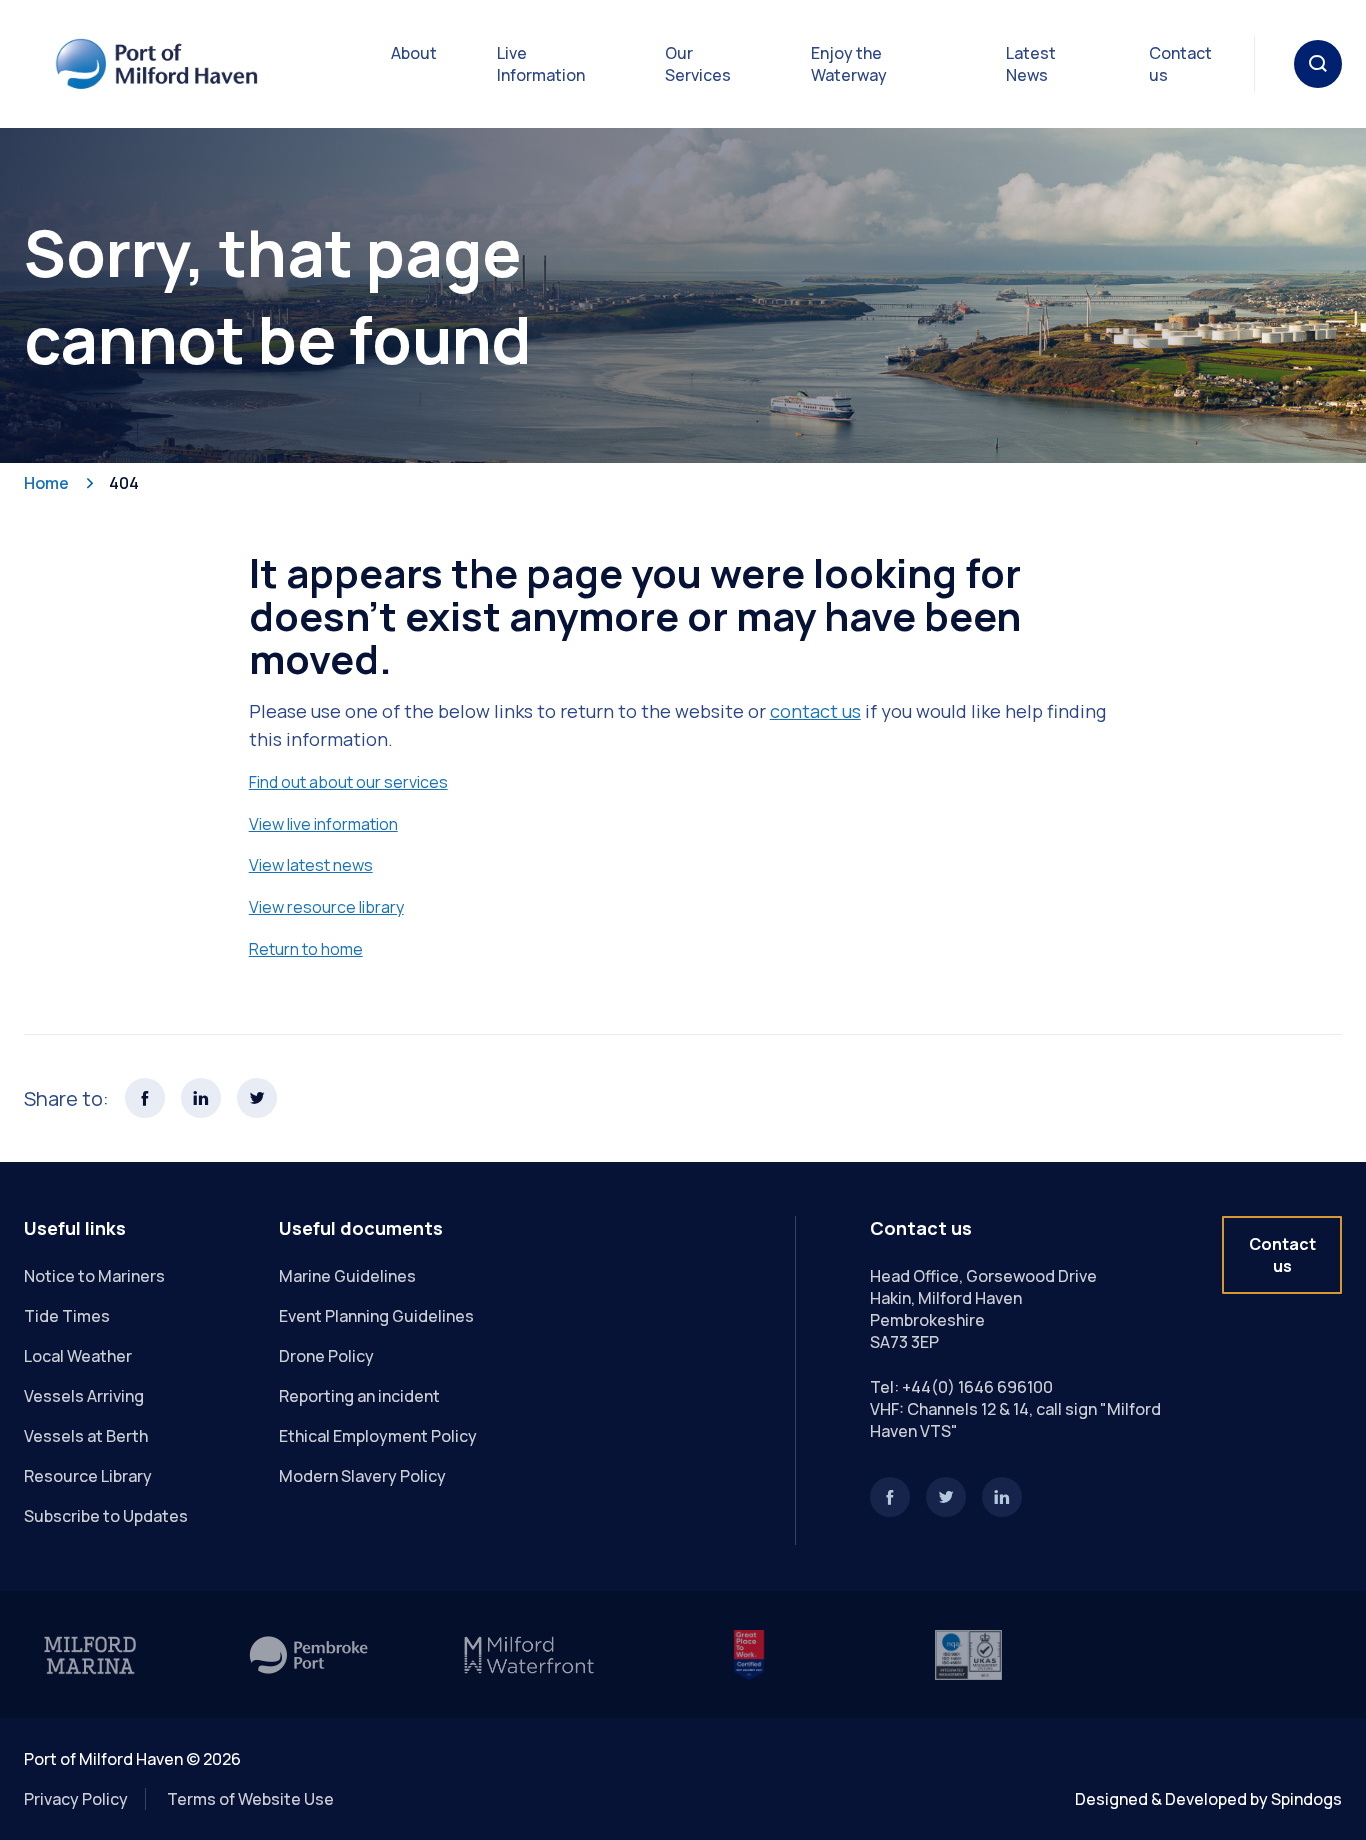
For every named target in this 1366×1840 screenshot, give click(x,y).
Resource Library (88, 1476)
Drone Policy (326, 1356)
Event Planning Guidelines (376, 1316)
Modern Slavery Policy (362, 1476)
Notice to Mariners (94, 1276)
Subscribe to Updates (106, 1516)
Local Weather (78, 1356)
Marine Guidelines (347, 1276)
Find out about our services (348, 782)
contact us (815, 711)
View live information (323, 824)
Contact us (1180, 64)
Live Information (541, 64)
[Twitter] (946, 1497)
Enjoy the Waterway (849, 64)
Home (46, 483)
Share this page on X (257, 1098)
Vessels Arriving (84, 1396)
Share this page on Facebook (145, 1098)
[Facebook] (890, 1497)
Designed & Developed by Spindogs (1208, 1799)
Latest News (1031, 64)
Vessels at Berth (86, 1436)
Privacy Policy (76, 1799)
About (414, 53)
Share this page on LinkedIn (201, 1098)
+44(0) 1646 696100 (977, 1387)
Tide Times (67, 1316)
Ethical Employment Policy (378, 1436)
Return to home (306, 949)
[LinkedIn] (1002, 1497)
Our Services (698, 64)
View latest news (311, 865)
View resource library (326, 907)
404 (124, 483)
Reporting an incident (359, 1396)
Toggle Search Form (1318, 64)
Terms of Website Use (250, 1799)
